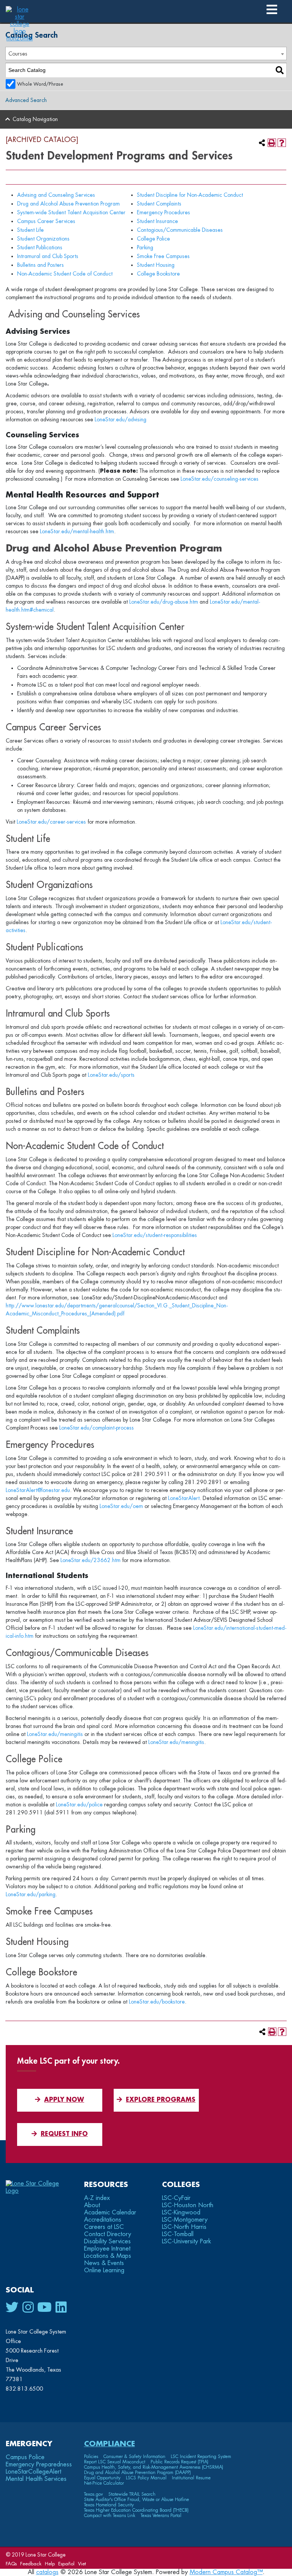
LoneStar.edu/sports (111, 1075)
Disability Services (107, 2241)
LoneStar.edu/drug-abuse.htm (164, 602)
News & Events (104, 2263)
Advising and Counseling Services (56, 195)
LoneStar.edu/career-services (51, 822)
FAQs (11, 2564)
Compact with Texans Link (110, 2515)
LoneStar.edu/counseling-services (220, 479)
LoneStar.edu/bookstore (157, 2002)
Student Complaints (159, 204)
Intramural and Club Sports (48, 256)
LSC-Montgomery (185, 2220)
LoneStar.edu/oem (121, 1506)
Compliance (109, 2444)
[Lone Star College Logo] (39, 2191)
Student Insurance (157, 221)
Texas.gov (94, 2494)
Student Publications (40, 247)
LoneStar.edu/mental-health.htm (77, 531)
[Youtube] (44, 2308)
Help (50, 2564)
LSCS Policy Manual (146, 2478)
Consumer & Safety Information (134, 2456)
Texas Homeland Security (109, 2505)
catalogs (47, 2572)
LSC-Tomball (178, 2234)
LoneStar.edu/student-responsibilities (155, 1235)
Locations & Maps (108, 2256)
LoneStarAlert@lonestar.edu (38, 1490)
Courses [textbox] (18, 54)
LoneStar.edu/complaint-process (97, 1428)
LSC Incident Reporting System (201, 2456)
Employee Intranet (107, 2249)
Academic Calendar (110, 2213)
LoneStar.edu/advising (121, 419)
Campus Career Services (46, 221)
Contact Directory (108, 2234)
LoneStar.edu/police (79, 1804)
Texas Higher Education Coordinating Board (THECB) (136, 2510)
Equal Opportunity (102, 2478)
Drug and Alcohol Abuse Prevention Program (68, 204)
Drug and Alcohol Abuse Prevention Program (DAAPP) (137, 2472)
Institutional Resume (191, 2478)
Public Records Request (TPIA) (179, 2462)
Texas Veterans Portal (161, 2515)
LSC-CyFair (176, 2198)
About (92, 2205)
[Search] (280, 70)
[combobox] (146, 53)
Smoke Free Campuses (163, 256)
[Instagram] (28, 2308)
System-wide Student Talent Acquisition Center (71, 212)
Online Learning (104, 2270)
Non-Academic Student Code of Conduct (65, 274)
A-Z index (97, 2198)
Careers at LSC (104, 2227)
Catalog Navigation (35, 119)
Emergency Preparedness (39, 2464)
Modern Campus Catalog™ (226, 2572)
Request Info (64, 2134)
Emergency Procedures (163, 212)
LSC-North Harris (184, 2227)
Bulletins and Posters (40, 265)
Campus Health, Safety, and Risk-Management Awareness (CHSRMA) (154, 2467)
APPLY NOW (64, 2100)
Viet (82, 2564)
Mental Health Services (36, 2479)
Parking (145, 247)
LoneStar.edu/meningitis (55, 1734)
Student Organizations (43, 239)
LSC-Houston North (188, 2205)
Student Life (30, 230)
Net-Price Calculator (104, 2483)
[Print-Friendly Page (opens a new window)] (272, 143)
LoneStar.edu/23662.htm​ (90, 1560)
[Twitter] (12, 2308)
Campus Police (25, 2457)
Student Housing (156, 265)
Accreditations (103, 2220)
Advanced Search (26, 100)
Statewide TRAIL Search (132, 2494)
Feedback (31, 2564)
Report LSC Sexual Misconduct (115, 2462)
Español (66, 2564)
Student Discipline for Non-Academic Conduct (190, 195)
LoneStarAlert (184, 1498)
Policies (91, 2456)
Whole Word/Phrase (40, 84)
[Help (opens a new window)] (282, 143)
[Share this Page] (262, 143)
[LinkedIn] (61, 2308)
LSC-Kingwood (181, 2213)
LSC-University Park (186, 2241)
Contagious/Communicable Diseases (180, 230)
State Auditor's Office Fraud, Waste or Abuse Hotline (136, 2499)
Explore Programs (161, 2100)
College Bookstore (158, 274)
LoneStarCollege (33, 2472)
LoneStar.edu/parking (31, 1894)
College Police (153, 239)
